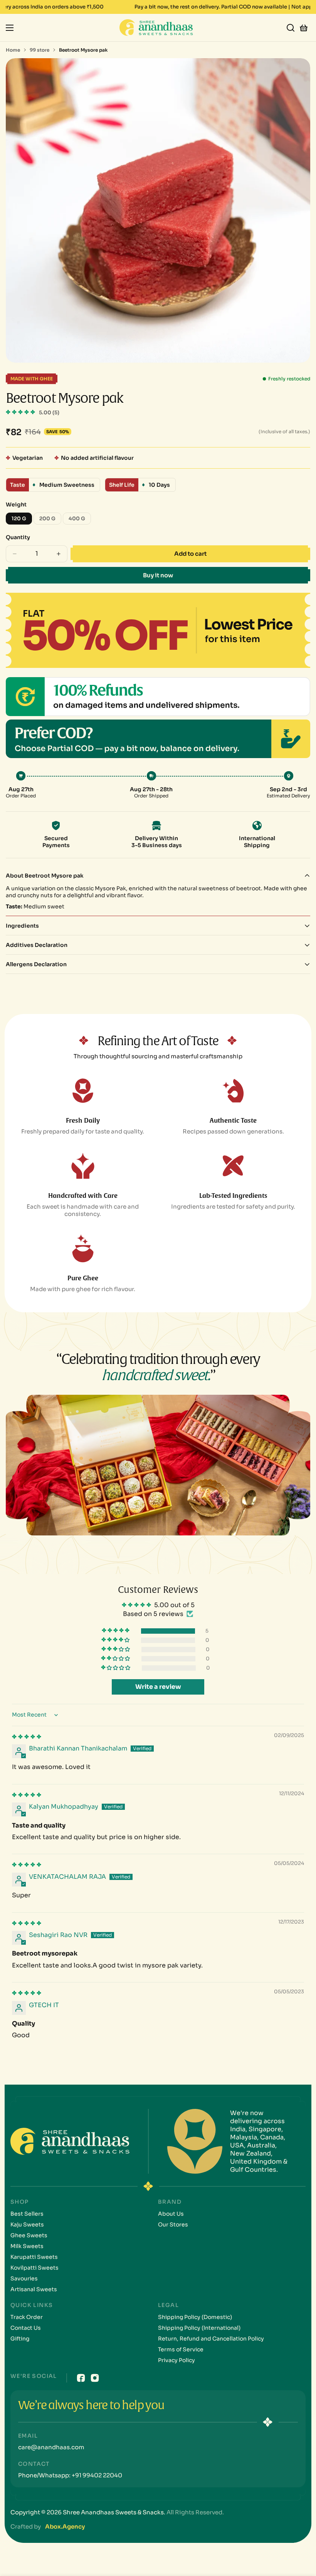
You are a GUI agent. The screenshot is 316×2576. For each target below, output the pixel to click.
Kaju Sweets (27, 2225)
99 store (39, 50)
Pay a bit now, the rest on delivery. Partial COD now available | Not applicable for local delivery (140, 7)
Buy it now (158, 575)
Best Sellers (27, 2214)
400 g (80, 520)
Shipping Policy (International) (199, 2328)
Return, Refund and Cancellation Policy (211, 2339)
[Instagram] (95, 2378)
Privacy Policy (176, 2360)
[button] (21, 412)
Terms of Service (181, 2349)
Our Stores (173, 2225)
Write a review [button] (158, 1687)
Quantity (18, 537)
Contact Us (26, 2328)
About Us (171, 2214)
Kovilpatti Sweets (34, 2268)
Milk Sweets (27, 2246)
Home (13, 50)
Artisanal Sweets (34, 2289)
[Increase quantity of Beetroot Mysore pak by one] (59, 554)
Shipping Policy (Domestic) (195, 2317)
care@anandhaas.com (51, 2447)
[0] (304, 27)
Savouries (24, 2278)
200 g (50, 520)
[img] (27, 1737)
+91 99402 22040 (96, 2475)
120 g (22, 520)
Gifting (20, 2339)
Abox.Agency (65, 2526)
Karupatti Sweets (34, 2257)
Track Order (27, 2317)
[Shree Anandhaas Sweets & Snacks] (158, 28)
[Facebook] (81, 2378)
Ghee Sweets (29, 2235)
